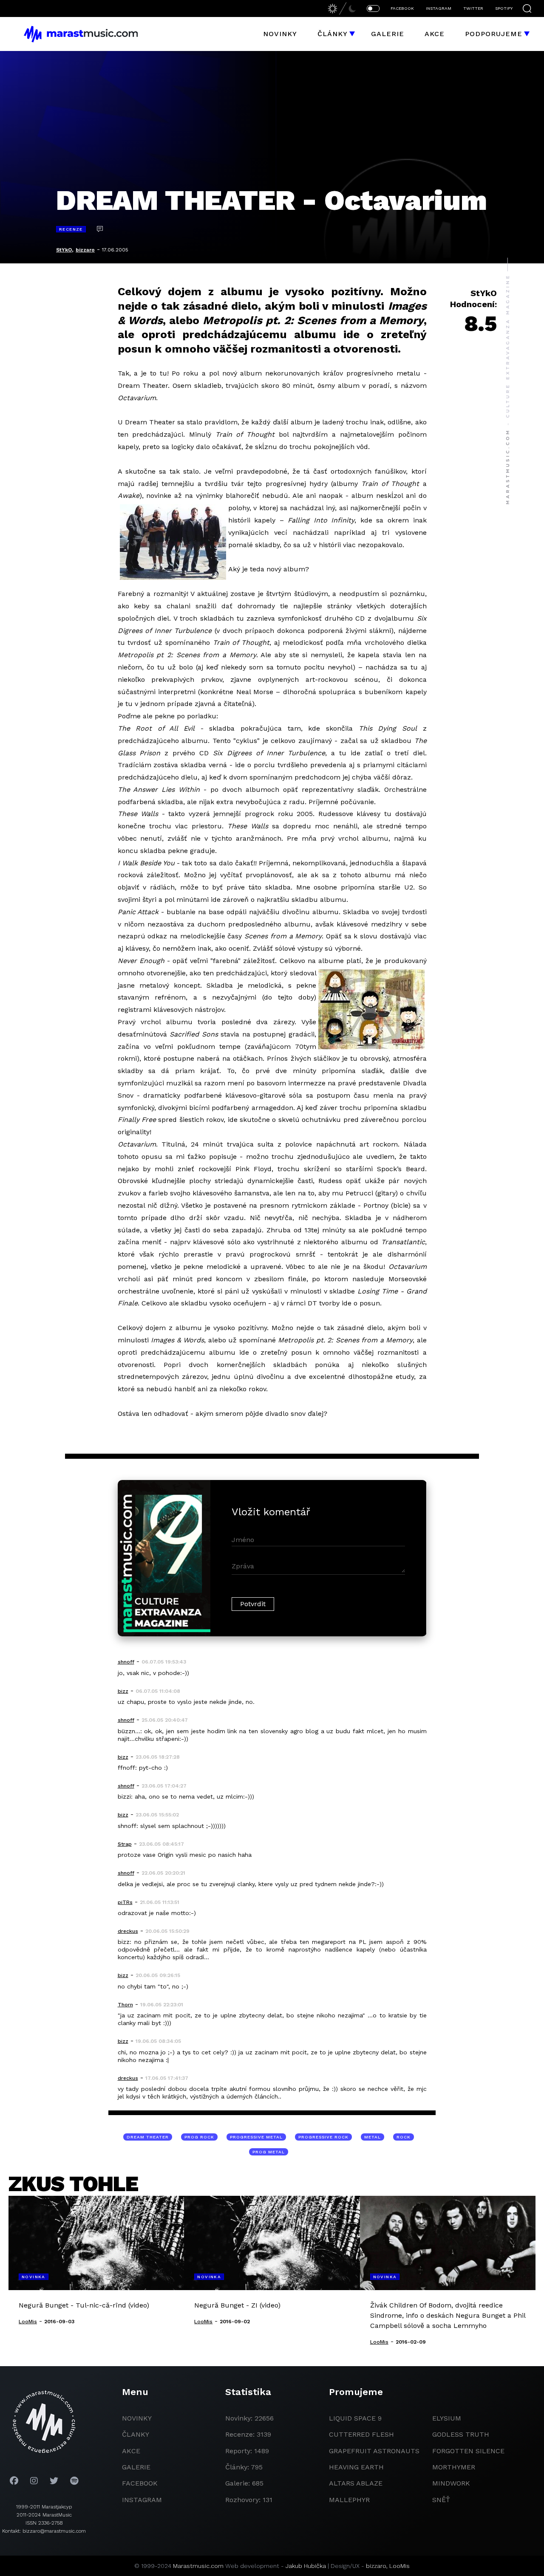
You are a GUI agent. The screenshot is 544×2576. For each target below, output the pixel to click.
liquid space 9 (355, 2418)
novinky (137, 2418)
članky (136, 2434)
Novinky (280, 34)
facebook (140, 2483)
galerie (136, 2467)
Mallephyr (349, 2500)
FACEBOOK (402, 8)
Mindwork (451, 2483)
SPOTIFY (504, 8)
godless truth (461, 2434)
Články (333, 34)
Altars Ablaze (356, 2483)
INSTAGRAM (439, 8)
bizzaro (85, 250)
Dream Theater (148, 2137)
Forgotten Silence (468, 2451)
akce (131, 2451)
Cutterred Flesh (361, 2434)
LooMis (399, 2566)
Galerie (388, 34)
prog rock (199, 2137)
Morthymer (454, 2467)
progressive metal (256, 2137)
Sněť (441, 2500)
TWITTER (473, 8)
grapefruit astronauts (374, 2451)
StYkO (64, 250)
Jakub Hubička (306, 2566)
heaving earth (356, 2467)
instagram (142, 2500)
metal (373, 2137)
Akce (435, 34)
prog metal (269, 2152)
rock (404, 2137)
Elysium (447, 2418)
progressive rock (323, 2137)
